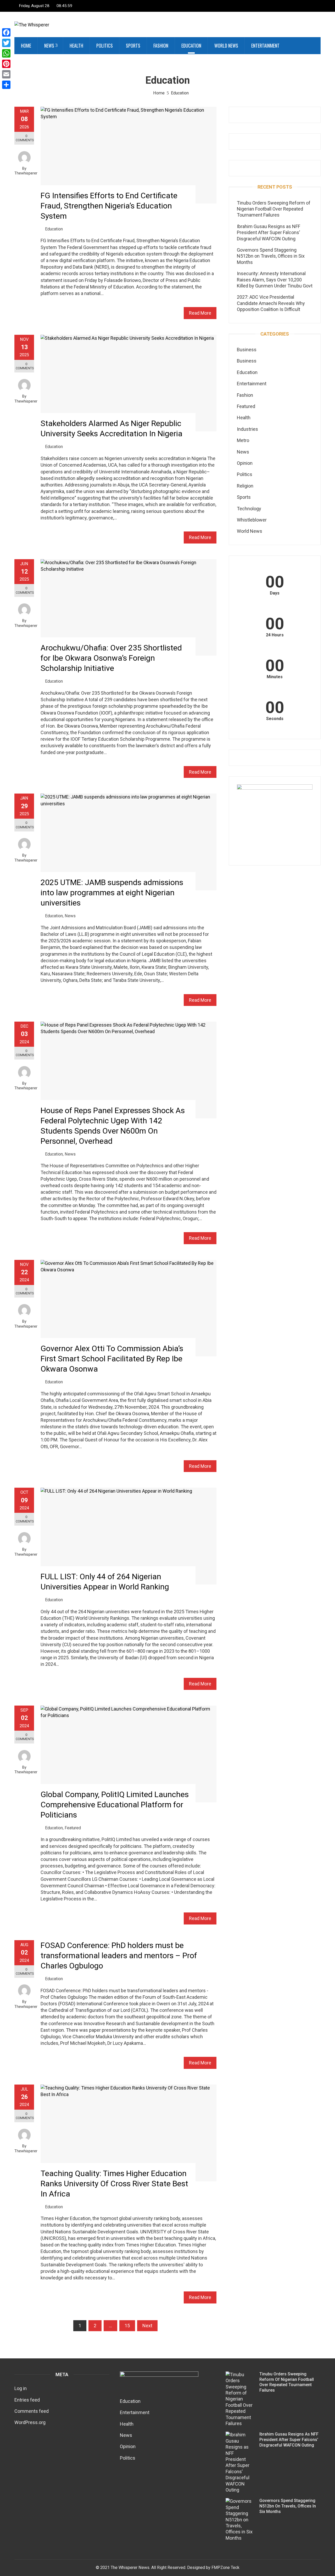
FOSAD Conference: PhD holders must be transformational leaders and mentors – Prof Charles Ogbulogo (119, 1955)
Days (275, 593)
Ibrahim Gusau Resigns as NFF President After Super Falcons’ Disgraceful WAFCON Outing (269, 233)
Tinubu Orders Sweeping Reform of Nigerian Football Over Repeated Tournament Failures (274, 209)
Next (147, 2326)
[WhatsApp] (6, 53)
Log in (21, 2388)
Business (247, 350)
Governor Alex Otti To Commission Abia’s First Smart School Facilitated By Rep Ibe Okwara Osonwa (112, 1359)
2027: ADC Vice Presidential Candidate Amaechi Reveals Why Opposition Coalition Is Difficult (271, 303)
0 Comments (25, 138)
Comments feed (32, 2411)
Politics (105, 46)
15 (127, 2326)
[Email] (6, 74)
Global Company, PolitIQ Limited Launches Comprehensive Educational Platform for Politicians (115, 1805)
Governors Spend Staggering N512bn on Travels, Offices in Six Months (271, 256)
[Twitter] (6, 43)
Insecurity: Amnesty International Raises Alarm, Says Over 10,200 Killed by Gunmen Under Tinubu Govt (275, 280)
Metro (243, 440)
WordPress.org (30, 2422)
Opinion (245, 463)
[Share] (6, 85)
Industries (247, 429)
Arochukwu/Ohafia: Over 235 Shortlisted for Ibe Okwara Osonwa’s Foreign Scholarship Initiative (111, 658)
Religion (245, 486)
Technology (249, 509)
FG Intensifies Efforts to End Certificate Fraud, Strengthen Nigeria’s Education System (109, 206)
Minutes (275, 677)
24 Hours (275, 635)
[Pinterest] (6, 64)
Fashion (161, 46)
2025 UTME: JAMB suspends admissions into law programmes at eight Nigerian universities (112, 893)
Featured (73, 1828)
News (49, 46)
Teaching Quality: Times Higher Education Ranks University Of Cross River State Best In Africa (114, 2184)
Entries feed (27, 2400)
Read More (200, 313)
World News (226, 46)
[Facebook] (6, 32)
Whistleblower (252, 520)
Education (191, 46)
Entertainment (265, 46)
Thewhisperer (26, 173)
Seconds (275, 719)
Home (26, 46)
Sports (133, 46)
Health (76, 46)
